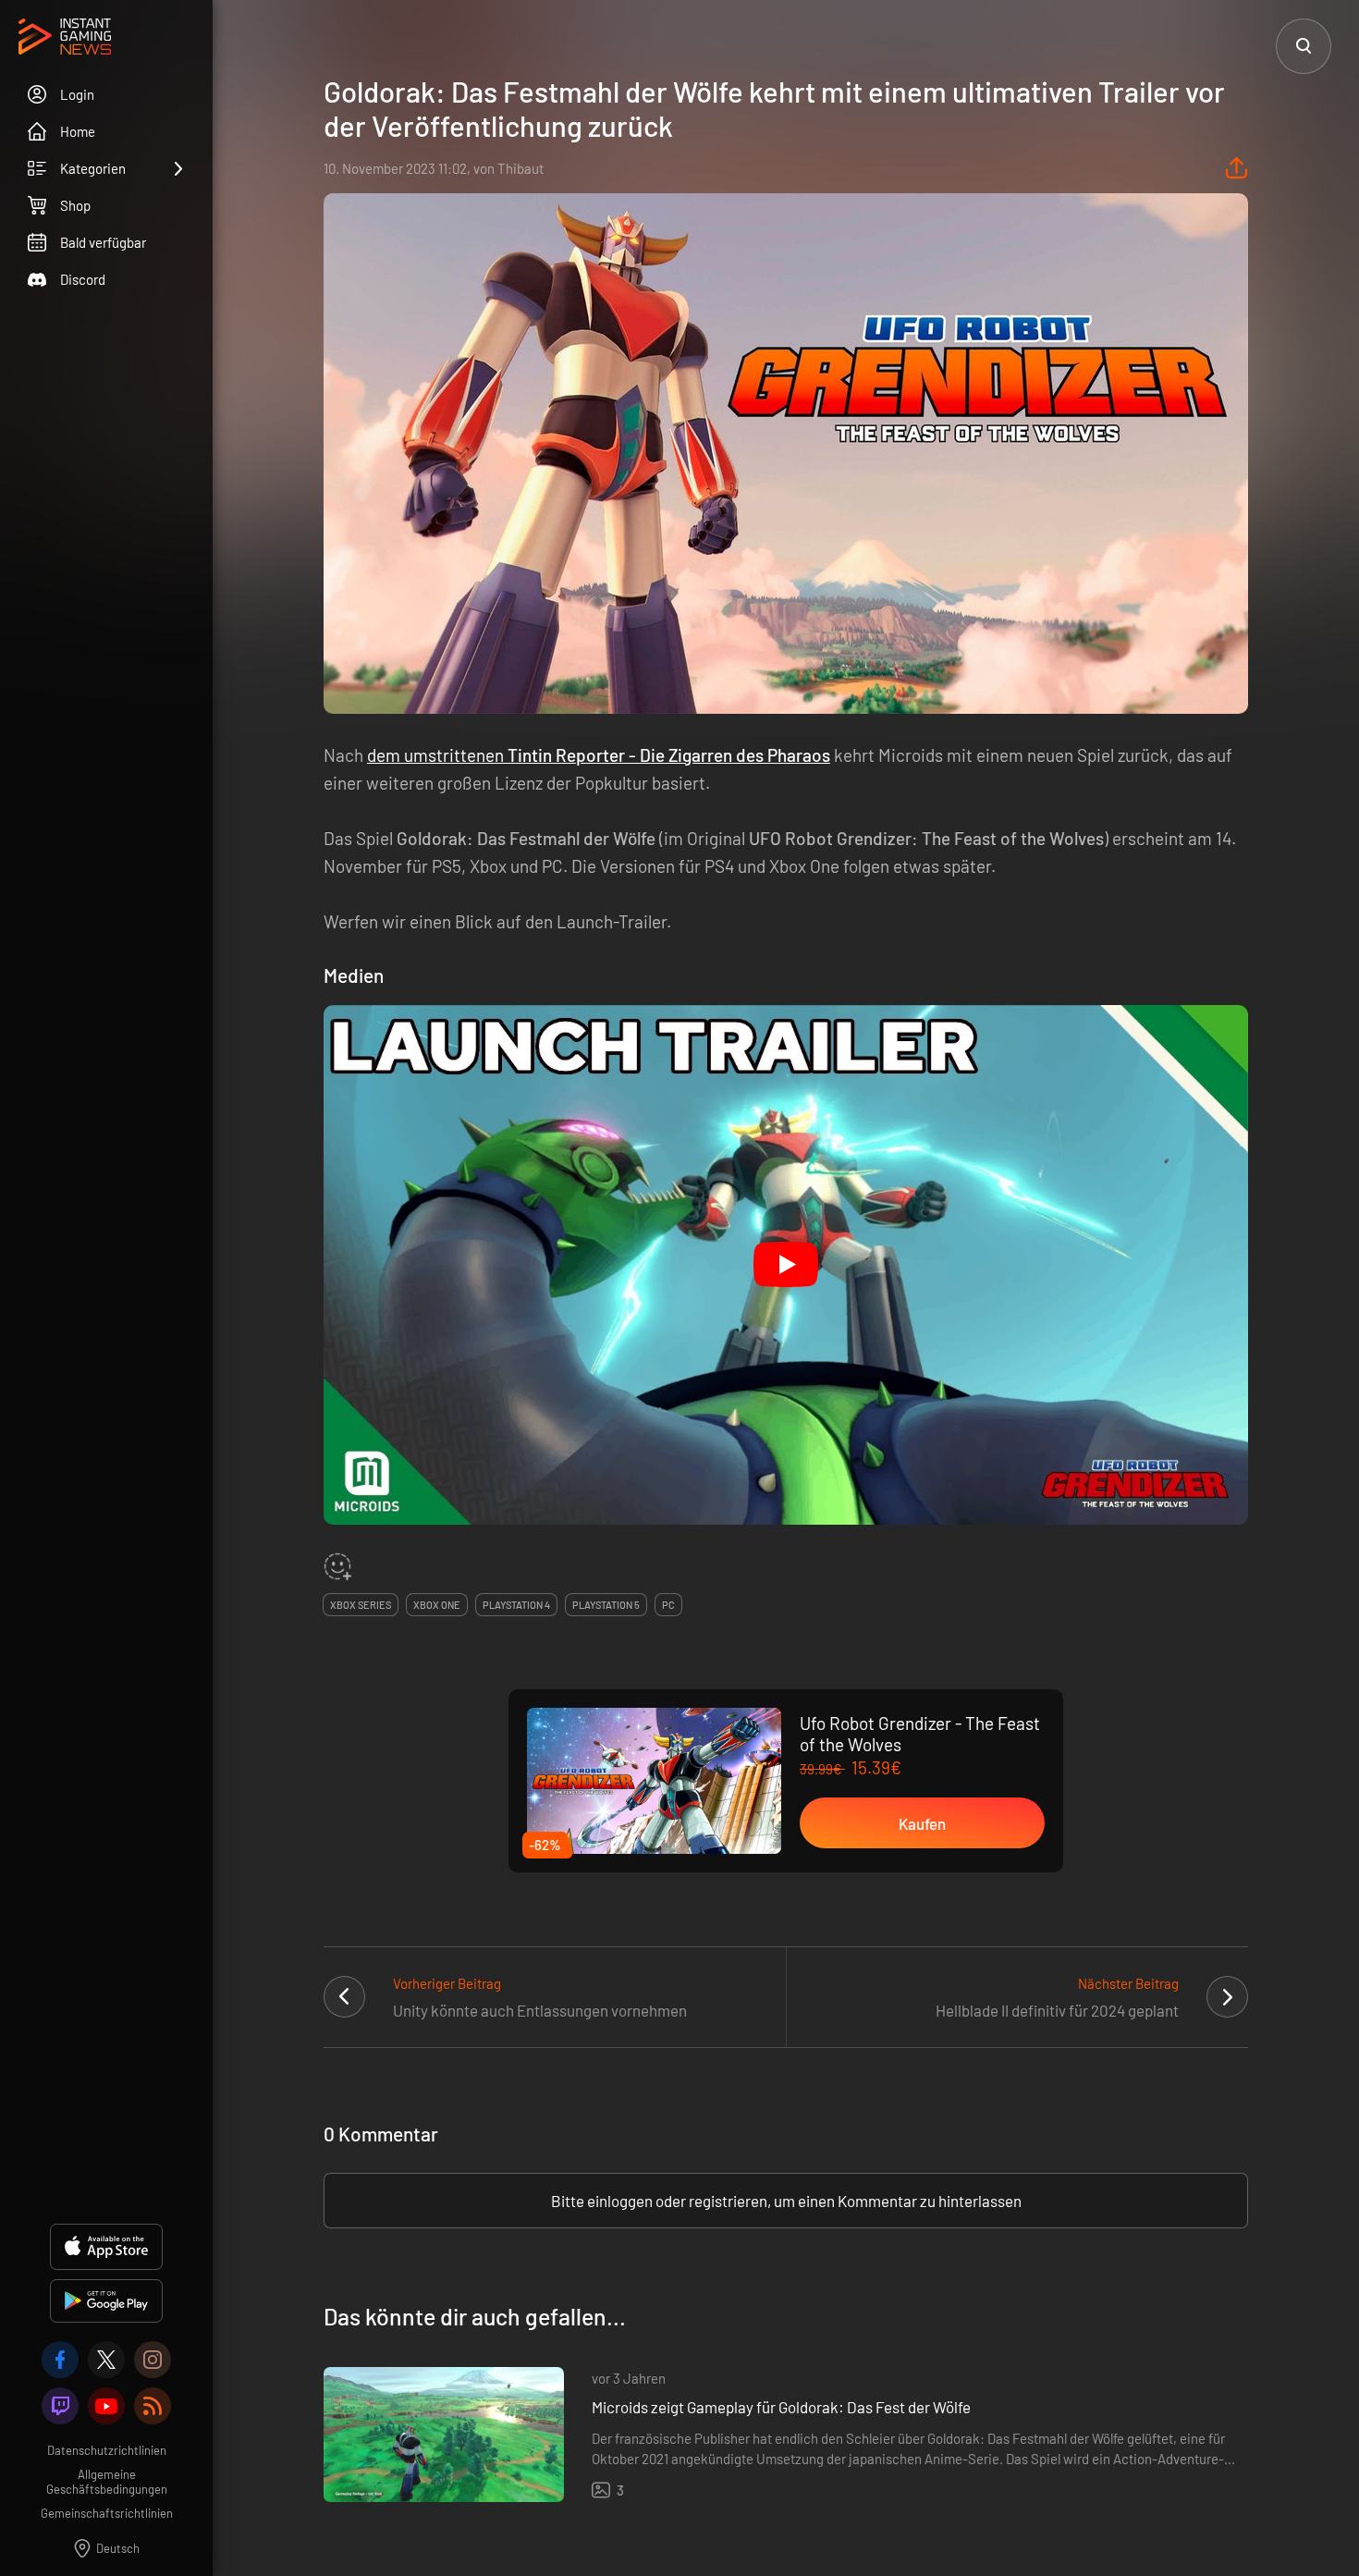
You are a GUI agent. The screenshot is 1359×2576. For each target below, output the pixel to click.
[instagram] (153, 2360)
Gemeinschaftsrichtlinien (107, 2513)
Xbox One (437, 1605)
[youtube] (106, 2406)
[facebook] (60, 2360)
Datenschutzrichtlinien (107, 2450)
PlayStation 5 (606, 1605)
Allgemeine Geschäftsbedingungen (107, 2482)
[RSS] (153, 2406)
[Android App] (106, 2301)
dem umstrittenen (599, 755)
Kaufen (922, 1823)
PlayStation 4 (516, 1605)
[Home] (65, 38)
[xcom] (106, 2360)
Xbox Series (361, 1605)
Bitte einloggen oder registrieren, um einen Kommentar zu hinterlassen (786, 2201)
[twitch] (60, 2406)
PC (668, 1605)
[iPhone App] (106, 2247)
